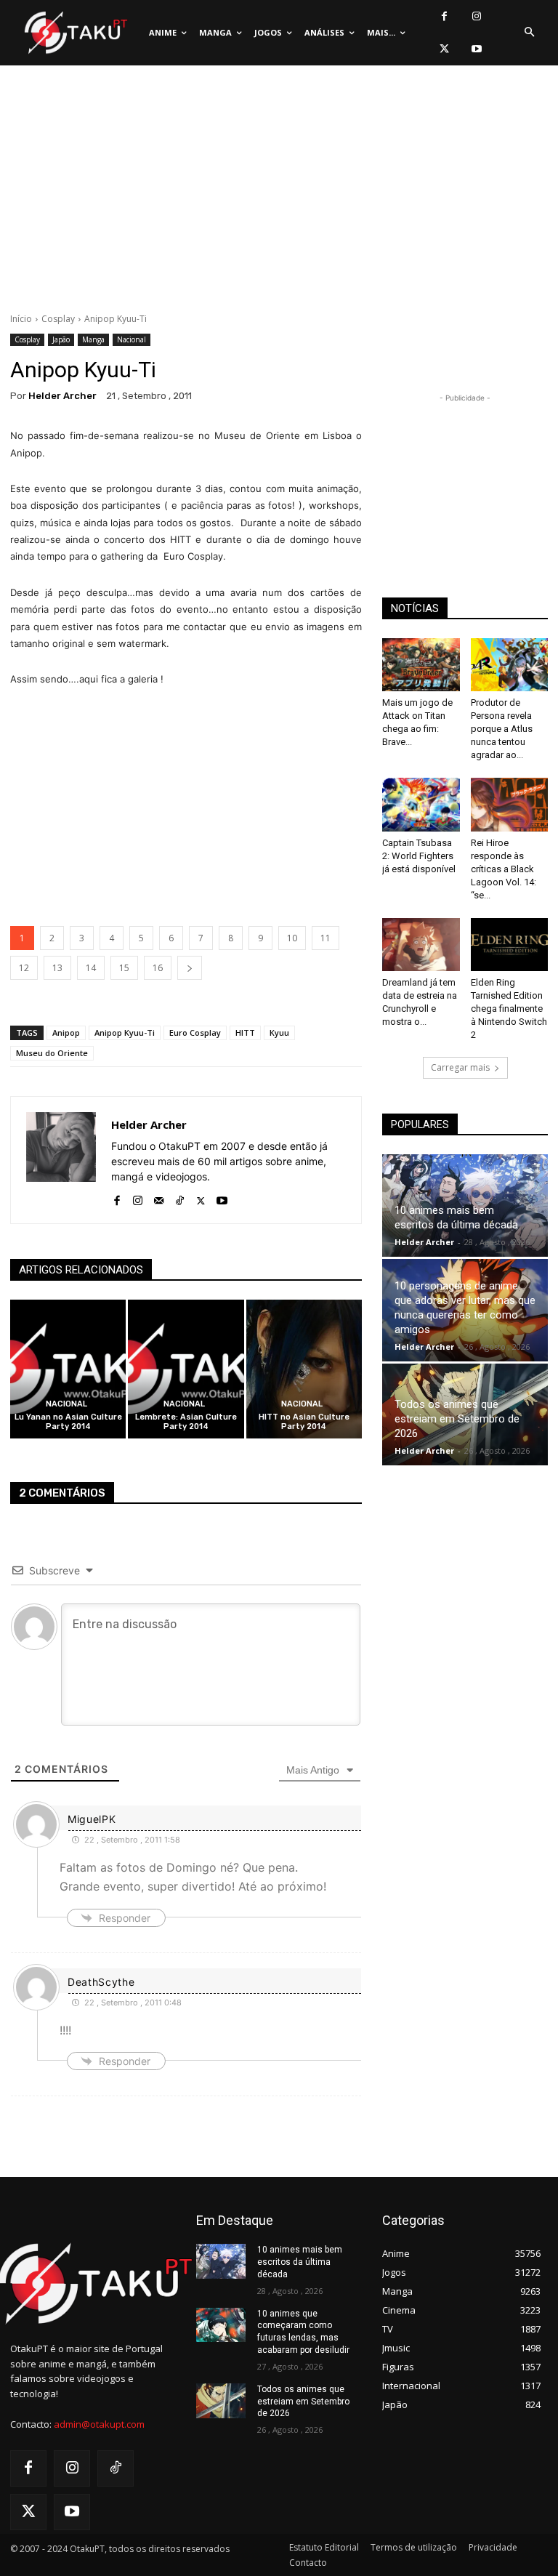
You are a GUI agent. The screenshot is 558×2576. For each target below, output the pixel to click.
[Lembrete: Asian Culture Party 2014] (186, 1369)
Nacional (132, 339)
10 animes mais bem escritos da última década (300, 2262)
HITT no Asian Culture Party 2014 (304, 1422)
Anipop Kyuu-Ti (125, 1033)
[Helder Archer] (61, 1160)
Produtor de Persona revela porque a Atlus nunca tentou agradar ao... (502, 729)
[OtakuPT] (75, 33)
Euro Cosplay (195, 1033)
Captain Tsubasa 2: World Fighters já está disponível (419, 856)
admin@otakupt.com (99, 2424)
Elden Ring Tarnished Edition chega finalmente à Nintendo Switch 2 (509, 1009)
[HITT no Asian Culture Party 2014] (304, 1369)
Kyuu (279, 1033)
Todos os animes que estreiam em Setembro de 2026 (457, 1419)
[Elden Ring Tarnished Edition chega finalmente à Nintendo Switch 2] (510, 945)
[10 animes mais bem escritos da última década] (221, 2261)
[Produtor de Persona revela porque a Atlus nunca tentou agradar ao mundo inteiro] (510, 665)
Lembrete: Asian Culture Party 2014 (186, 1422)
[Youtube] (477, 49)
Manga (93, 339)
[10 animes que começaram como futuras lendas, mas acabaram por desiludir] (221, 2325)
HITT (245, 1033)
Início (21, 319)
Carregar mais (460, 1067)
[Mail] (159, 1198)
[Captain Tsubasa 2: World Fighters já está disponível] (421, 804)
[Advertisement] (279, 193)
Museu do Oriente (52, 1053)
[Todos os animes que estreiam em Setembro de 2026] (221, 2401)
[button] (529, 33)
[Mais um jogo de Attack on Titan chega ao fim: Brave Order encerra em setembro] (421, 665)
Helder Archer (62, 396)
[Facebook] (444, 16)
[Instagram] (477, 16)
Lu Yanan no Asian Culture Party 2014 (68, 1422)
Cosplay (58, 319)
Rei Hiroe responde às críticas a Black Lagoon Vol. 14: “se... (504, 869)
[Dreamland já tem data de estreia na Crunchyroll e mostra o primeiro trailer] (421, 945)
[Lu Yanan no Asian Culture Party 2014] (68, 1369)
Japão (61, 339)
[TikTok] (180, 1198)
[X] (444, 49)
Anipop (66, 1033)
